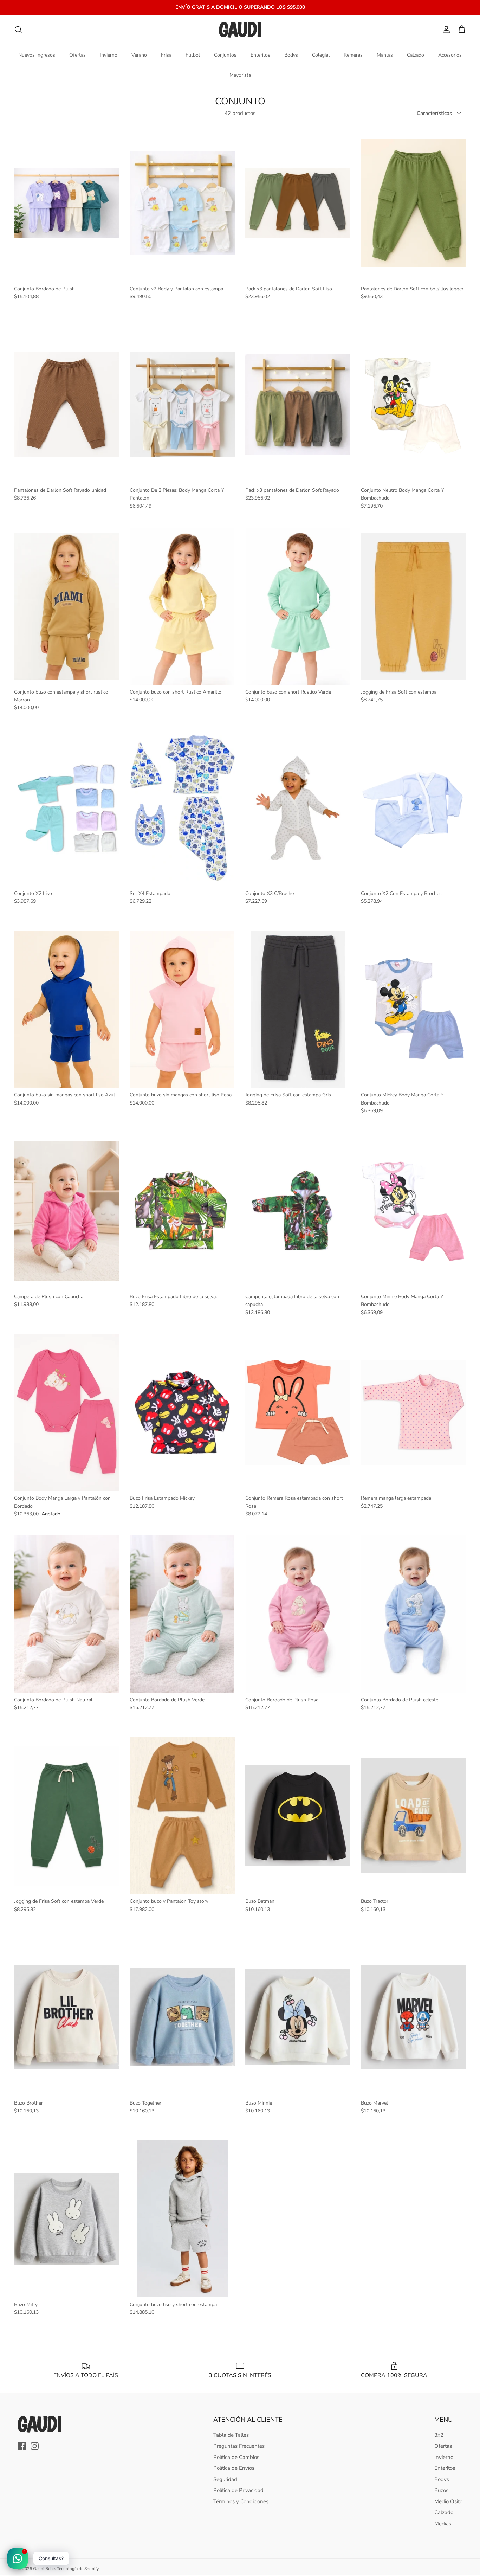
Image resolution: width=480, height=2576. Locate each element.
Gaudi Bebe (44, 2569)
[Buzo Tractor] (413, 1816)
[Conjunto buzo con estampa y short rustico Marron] (67, 606)
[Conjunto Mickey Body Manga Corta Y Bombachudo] (413, 1009)
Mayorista (240, 75)
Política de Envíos (234, 2468)
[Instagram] (35, 2446)
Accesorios (450, 55)
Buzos (441, 2490)
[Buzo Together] (182, 2017)
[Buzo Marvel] (413, 2017)
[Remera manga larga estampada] (413, 1412)
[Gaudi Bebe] (240, 30)
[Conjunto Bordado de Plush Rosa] (298, 1614)
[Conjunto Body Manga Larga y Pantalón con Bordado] (67, 1412)
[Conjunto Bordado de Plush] (67, 203)
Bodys (291, 55)
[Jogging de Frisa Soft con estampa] (413, 606)
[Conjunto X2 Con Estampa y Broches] (413, 808)
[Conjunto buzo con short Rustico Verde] (298, 606)
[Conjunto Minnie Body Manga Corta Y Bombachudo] (413, 1211)
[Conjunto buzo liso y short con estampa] (182, 2219)
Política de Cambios (236, 2457)
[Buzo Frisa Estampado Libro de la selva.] (182, 1211)
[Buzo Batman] (298, 1816)
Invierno (109, 55)
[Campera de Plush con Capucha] (67, 1211)
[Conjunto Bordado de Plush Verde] (182, 1614)
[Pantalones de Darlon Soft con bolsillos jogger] (413, 203)
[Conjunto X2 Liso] (67, 808)
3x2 (439, 2435)
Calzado (416, 55)
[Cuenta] (445, 30)
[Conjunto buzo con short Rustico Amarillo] (182, 606)
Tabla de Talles (231, 2435)
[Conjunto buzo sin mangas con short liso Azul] (67, 1009)
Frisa (166, 55)
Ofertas (77, 55)
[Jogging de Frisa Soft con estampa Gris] (298, 1009)
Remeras (353, 55)
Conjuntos (225, 55)
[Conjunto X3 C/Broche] (298, 808)
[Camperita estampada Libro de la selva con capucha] (298, 1211)
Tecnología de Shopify (78, 2569)
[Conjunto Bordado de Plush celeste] (413, 1614)
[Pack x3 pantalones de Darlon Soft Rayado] (298, 405)
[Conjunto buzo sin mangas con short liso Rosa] (182, 1009)
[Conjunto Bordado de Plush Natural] (67, 1614)
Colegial (321, 55)
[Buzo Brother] (67, 2017)
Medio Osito (448, 2501)
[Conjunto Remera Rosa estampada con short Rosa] (298, 1412)
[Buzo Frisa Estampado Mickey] (182, 1412)
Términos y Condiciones (241, 2501)
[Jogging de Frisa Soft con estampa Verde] (67, 1816)
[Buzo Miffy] (67, 2219)
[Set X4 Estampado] (182, 808)
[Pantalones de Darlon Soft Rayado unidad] (67, 405)
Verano (139, 55)
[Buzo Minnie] (298, 2017)
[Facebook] (22, 2446)
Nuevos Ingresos (37, 55)
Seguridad (225, 2479)
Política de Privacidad (238, 2490)
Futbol (193, 55)
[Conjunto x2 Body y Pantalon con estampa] (182, 203)
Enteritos (260, 55)
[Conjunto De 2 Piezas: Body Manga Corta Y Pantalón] (182, 405)
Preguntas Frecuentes (239, 2446)
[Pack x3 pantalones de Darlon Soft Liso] (298, 203)
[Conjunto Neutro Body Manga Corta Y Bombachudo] (413, 405)
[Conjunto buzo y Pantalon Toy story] (182, 1816)
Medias (443, 2524)
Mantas (385, 55)
